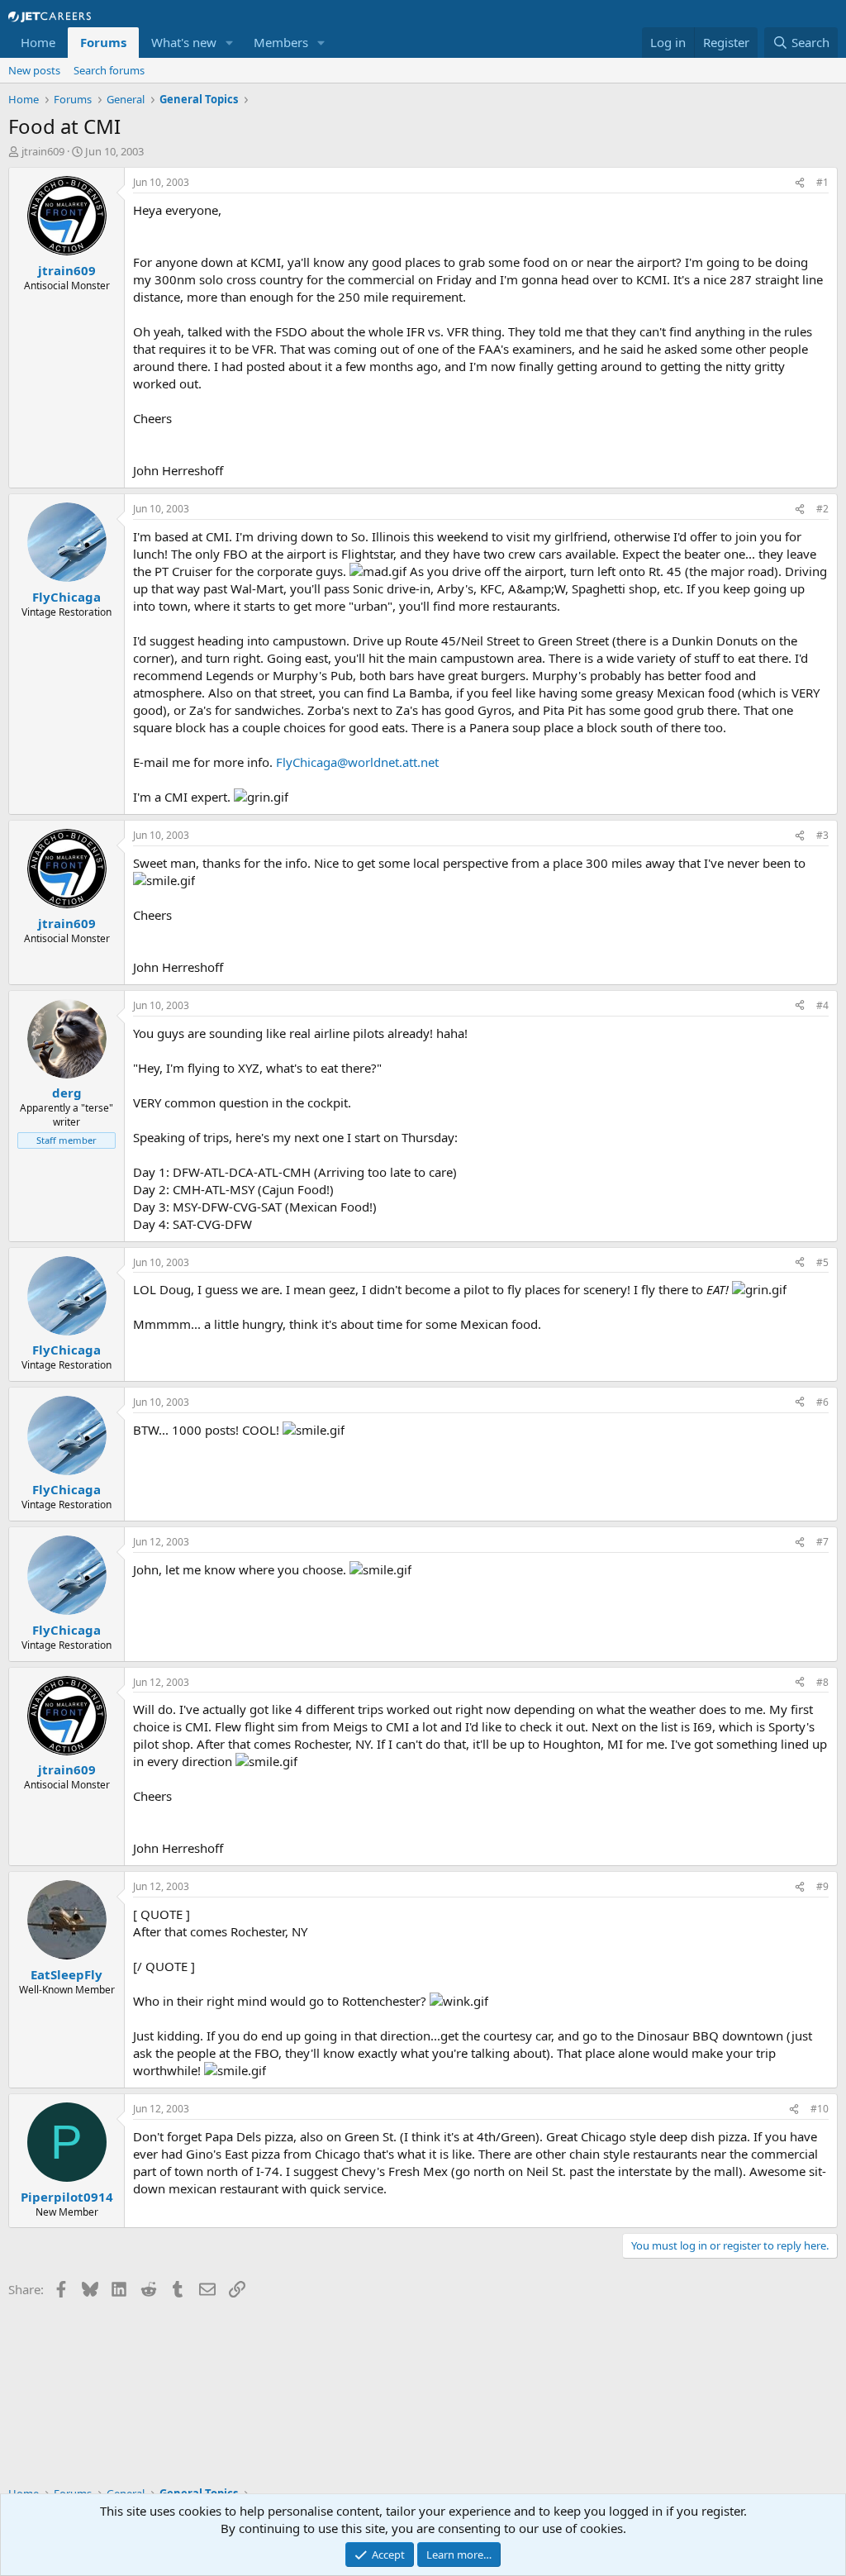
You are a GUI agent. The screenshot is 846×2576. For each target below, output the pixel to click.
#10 (820, 2109)
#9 (822, 1886)
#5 (822, 1262)
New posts (34, 70)
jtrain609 (43, 151)
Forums (103, 42)
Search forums (109, 70)
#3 (822, 835)
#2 (822, 509)
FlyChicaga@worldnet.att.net (357, 762)
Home (38, 42)
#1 (822, 182)
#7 (822, 1542)
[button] (230, 43)
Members (281, 42)
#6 (822, 1402)
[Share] (800, 183)
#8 (822, 1682)
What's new (184, 42)
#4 (822, 1005)
